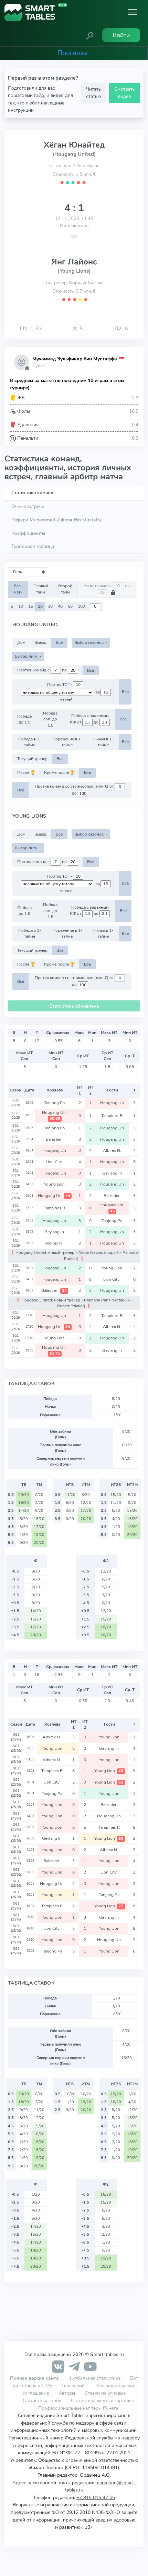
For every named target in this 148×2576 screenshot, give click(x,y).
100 (81, 606)
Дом (21, 642)
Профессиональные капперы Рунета (78, 2408)
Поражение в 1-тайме (67, 742)
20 (40, 606)
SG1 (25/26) (16, 1103)
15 (31, 606)
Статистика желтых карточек (102, 2400)
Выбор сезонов (89, 642)
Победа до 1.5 (24, 719)
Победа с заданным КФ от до (89, 719)
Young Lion (55, 1184)
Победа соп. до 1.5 (50, 719)
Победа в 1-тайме (30, 742)
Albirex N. (113, 1150)
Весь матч (18, 589)
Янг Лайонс (74, 262)
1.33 (31, 329)
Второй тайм (65, 589)
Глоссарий (73, 2386)
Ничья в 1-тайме (103, 742)
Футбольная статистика (95, 2378)
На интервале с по (107, 586)
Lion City (55, 1162)
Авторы (67, 2393)
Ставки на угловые (105, 2393)
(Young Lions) (74, 271)
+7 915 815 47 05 (96, 2497)
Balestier (55, 1139)
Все (59, 642)
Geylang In (113, 1173)
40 (60, 606)
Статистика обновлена (74, 1006)
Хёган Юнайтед (74, 145)
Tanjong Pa (55, 1103)
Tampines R (112, 1116)
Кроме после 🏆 (59, 772)
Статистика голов (42, 2400)
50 (70, 606)
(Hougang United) (74, 154)
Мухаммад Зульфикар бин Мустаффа (75, 359)
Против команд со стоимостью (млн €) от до (75, 790)
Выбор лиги (27, 656)
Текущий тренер (32, 759)
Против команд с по (43, 670)
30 (50, 606)
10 (21, 606)
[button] (90, 35)
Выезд (40, 642)
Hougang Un (113, 1103)
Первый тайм (41, 589)
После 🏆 (26, 772)
